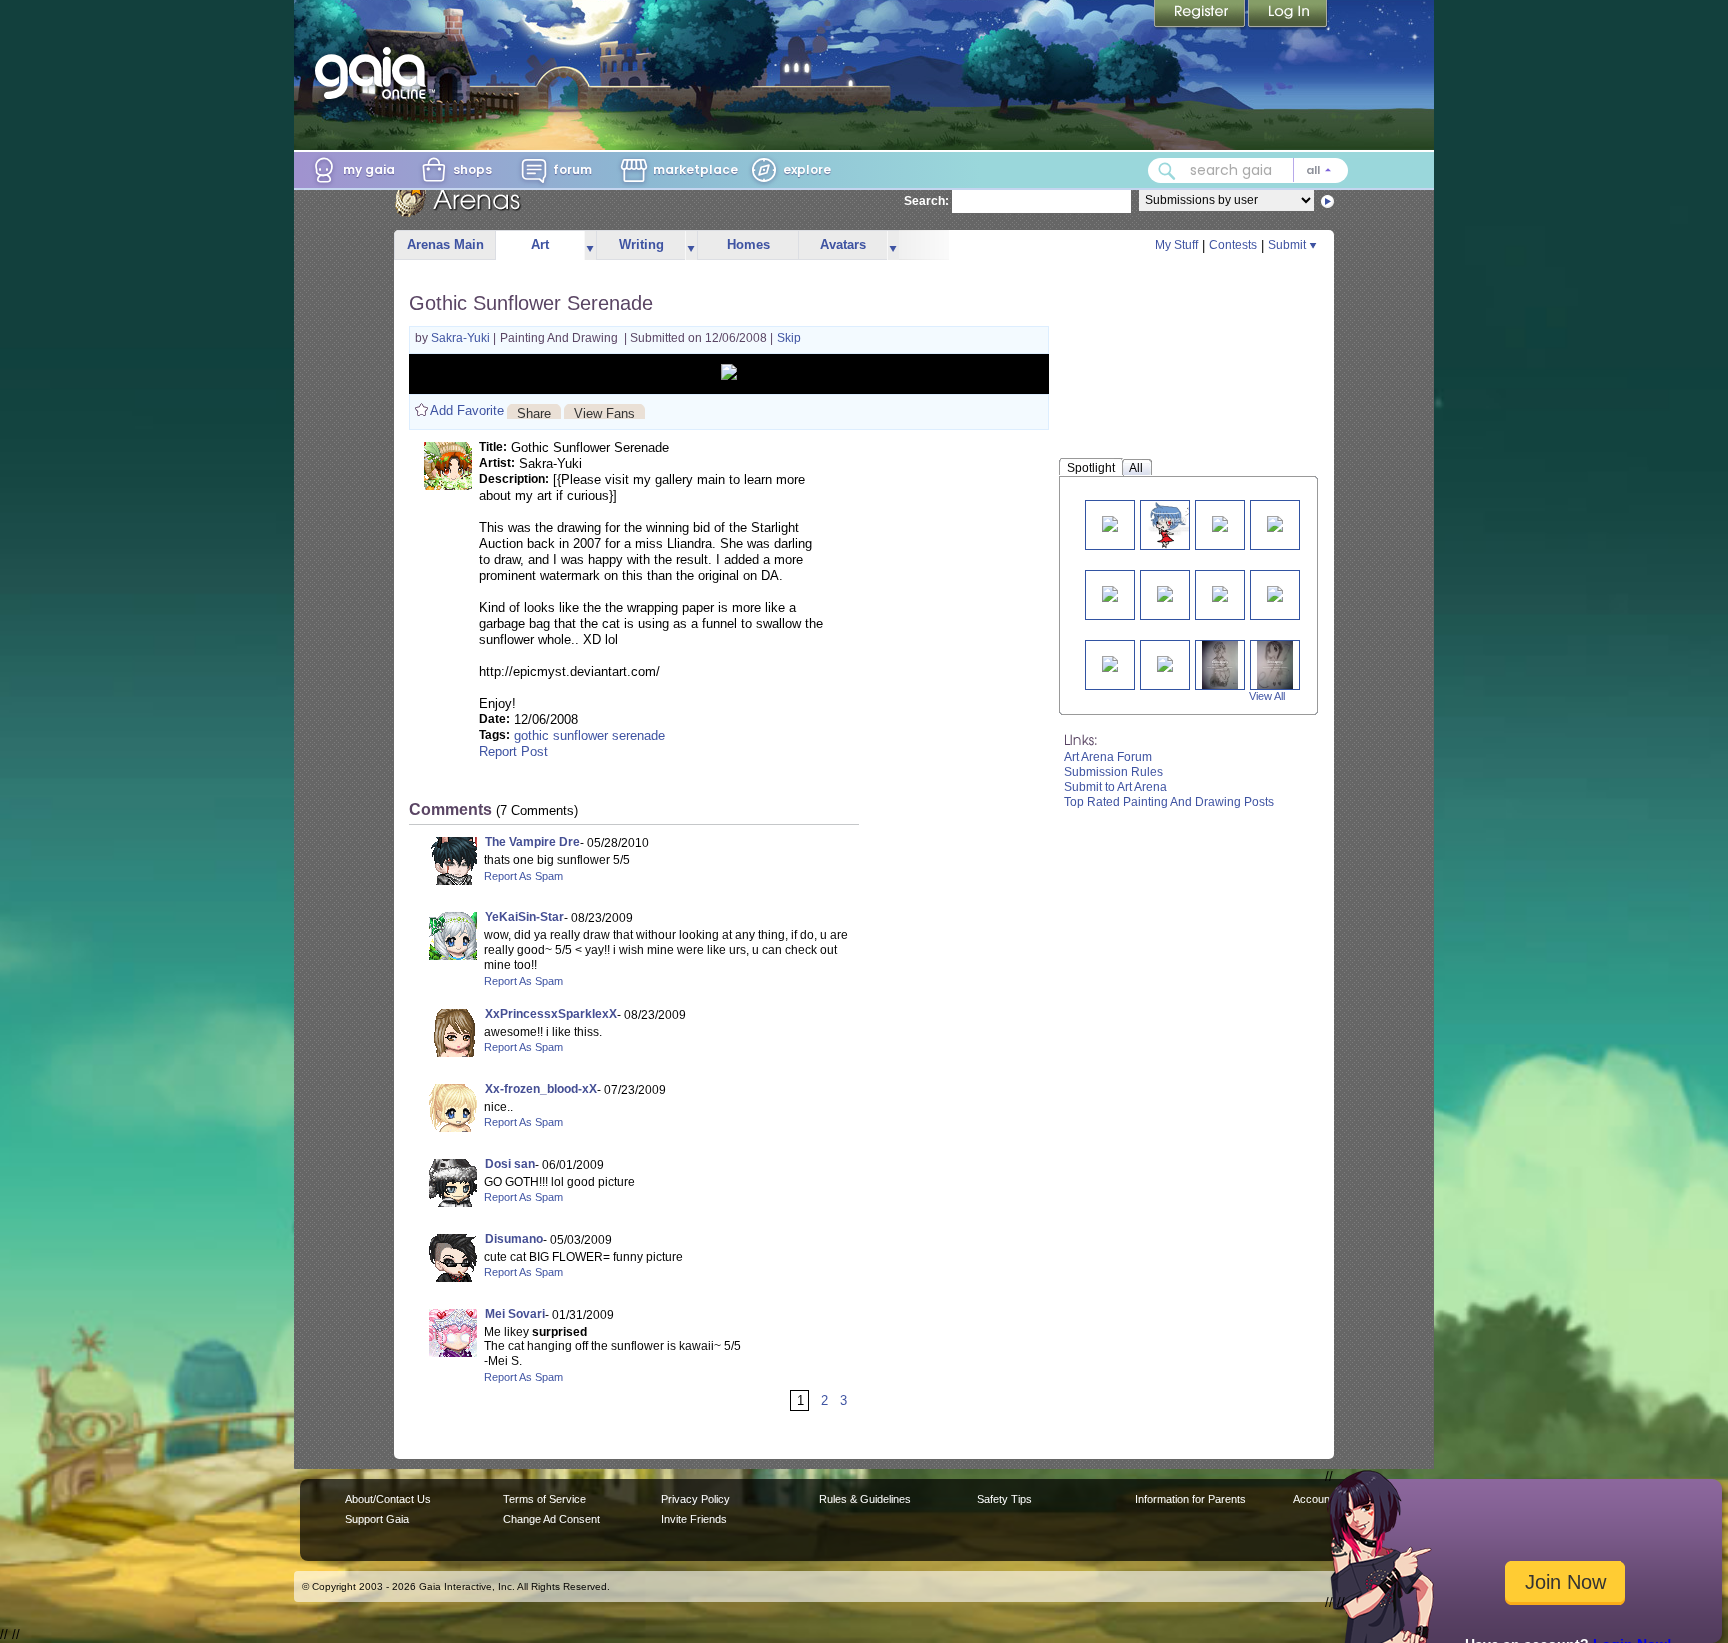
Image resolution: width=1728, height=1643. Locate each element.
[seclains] (1275, 522)
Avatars (843, 244)
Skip (789, 338)
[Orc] (1220, 522)
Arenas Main (445, 244)
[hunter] (1220, 592)
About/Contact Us (388, 1499)
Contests (1233, 245)
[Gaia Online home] (375, 73)
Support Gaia (377, 1519)
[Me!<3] (1110, 522)
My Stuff (1176, 245)
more (590, 245)
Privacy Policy (695, 1499)
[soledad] (1110, 592)
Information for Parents (1190, 1499)
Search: (926, 201)
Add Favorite (467, 410)
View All (1267, 696)
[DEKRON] (1110, 662)
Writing (641, 244)
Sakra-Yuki (462, 338)
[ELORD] (1165, 592)
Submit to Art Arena (1115, 787)
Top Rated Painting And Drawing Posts (1169, 802)
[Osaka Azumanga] (1275, 664)
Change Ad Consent (551, 1519)
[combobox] (1248, 170)
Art (540, 244)
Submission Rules (1113, 772)
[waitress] (1220, 664)
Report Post (513, 751)
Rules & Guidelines (865, 1499)
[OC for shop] (1172, 524)
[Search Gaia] (1167, 171)
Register (1201, 15)
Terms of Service (544, 1499)
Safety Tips (1004, 1499)
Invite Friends (694, 1519)
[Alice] (1165, 662)
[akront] (1275, 592)
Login (1288, 15)
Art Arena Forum (1108, 757)
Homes (748, 244)
